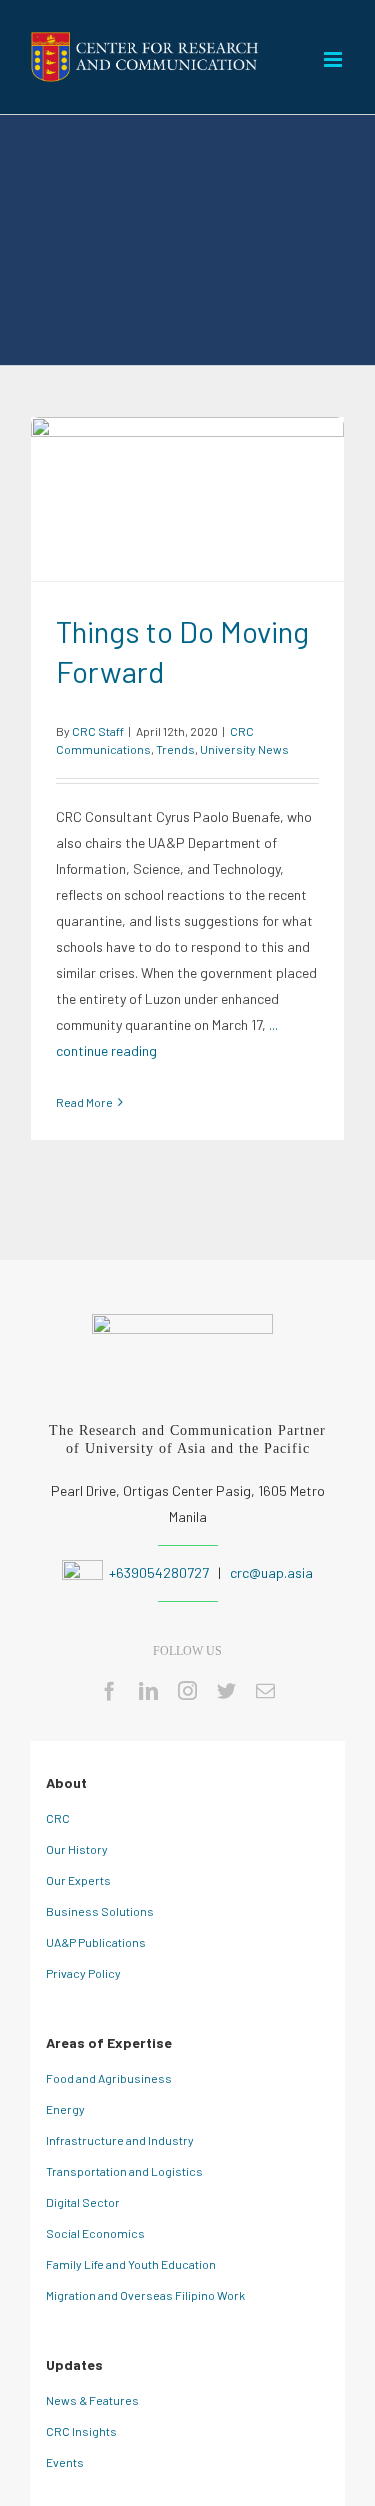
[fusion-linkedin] (148, 1690)
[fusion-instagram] (187, 1690)
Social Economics (95, 2233)
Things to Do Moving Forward (187, 486)
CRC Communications (118, 512)
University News (272, 512)
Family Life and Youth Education (131, 2264)
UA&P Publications (96, 1942)
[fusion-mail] (265, 1690)
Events (65, 2462)
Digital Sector (83, 2202)
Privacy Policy (83, 1973)
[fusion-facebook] (109, 1690)
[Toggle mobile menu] (334, 59)
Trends (203, 512)
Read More (84, 1102)
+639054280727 (157, 1572)
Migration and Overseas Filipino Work (145, 2295)
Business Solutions (100, 1911)
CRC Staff (98, 731)
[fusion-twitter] (226, 1690)
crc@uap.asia (271, 1572)
